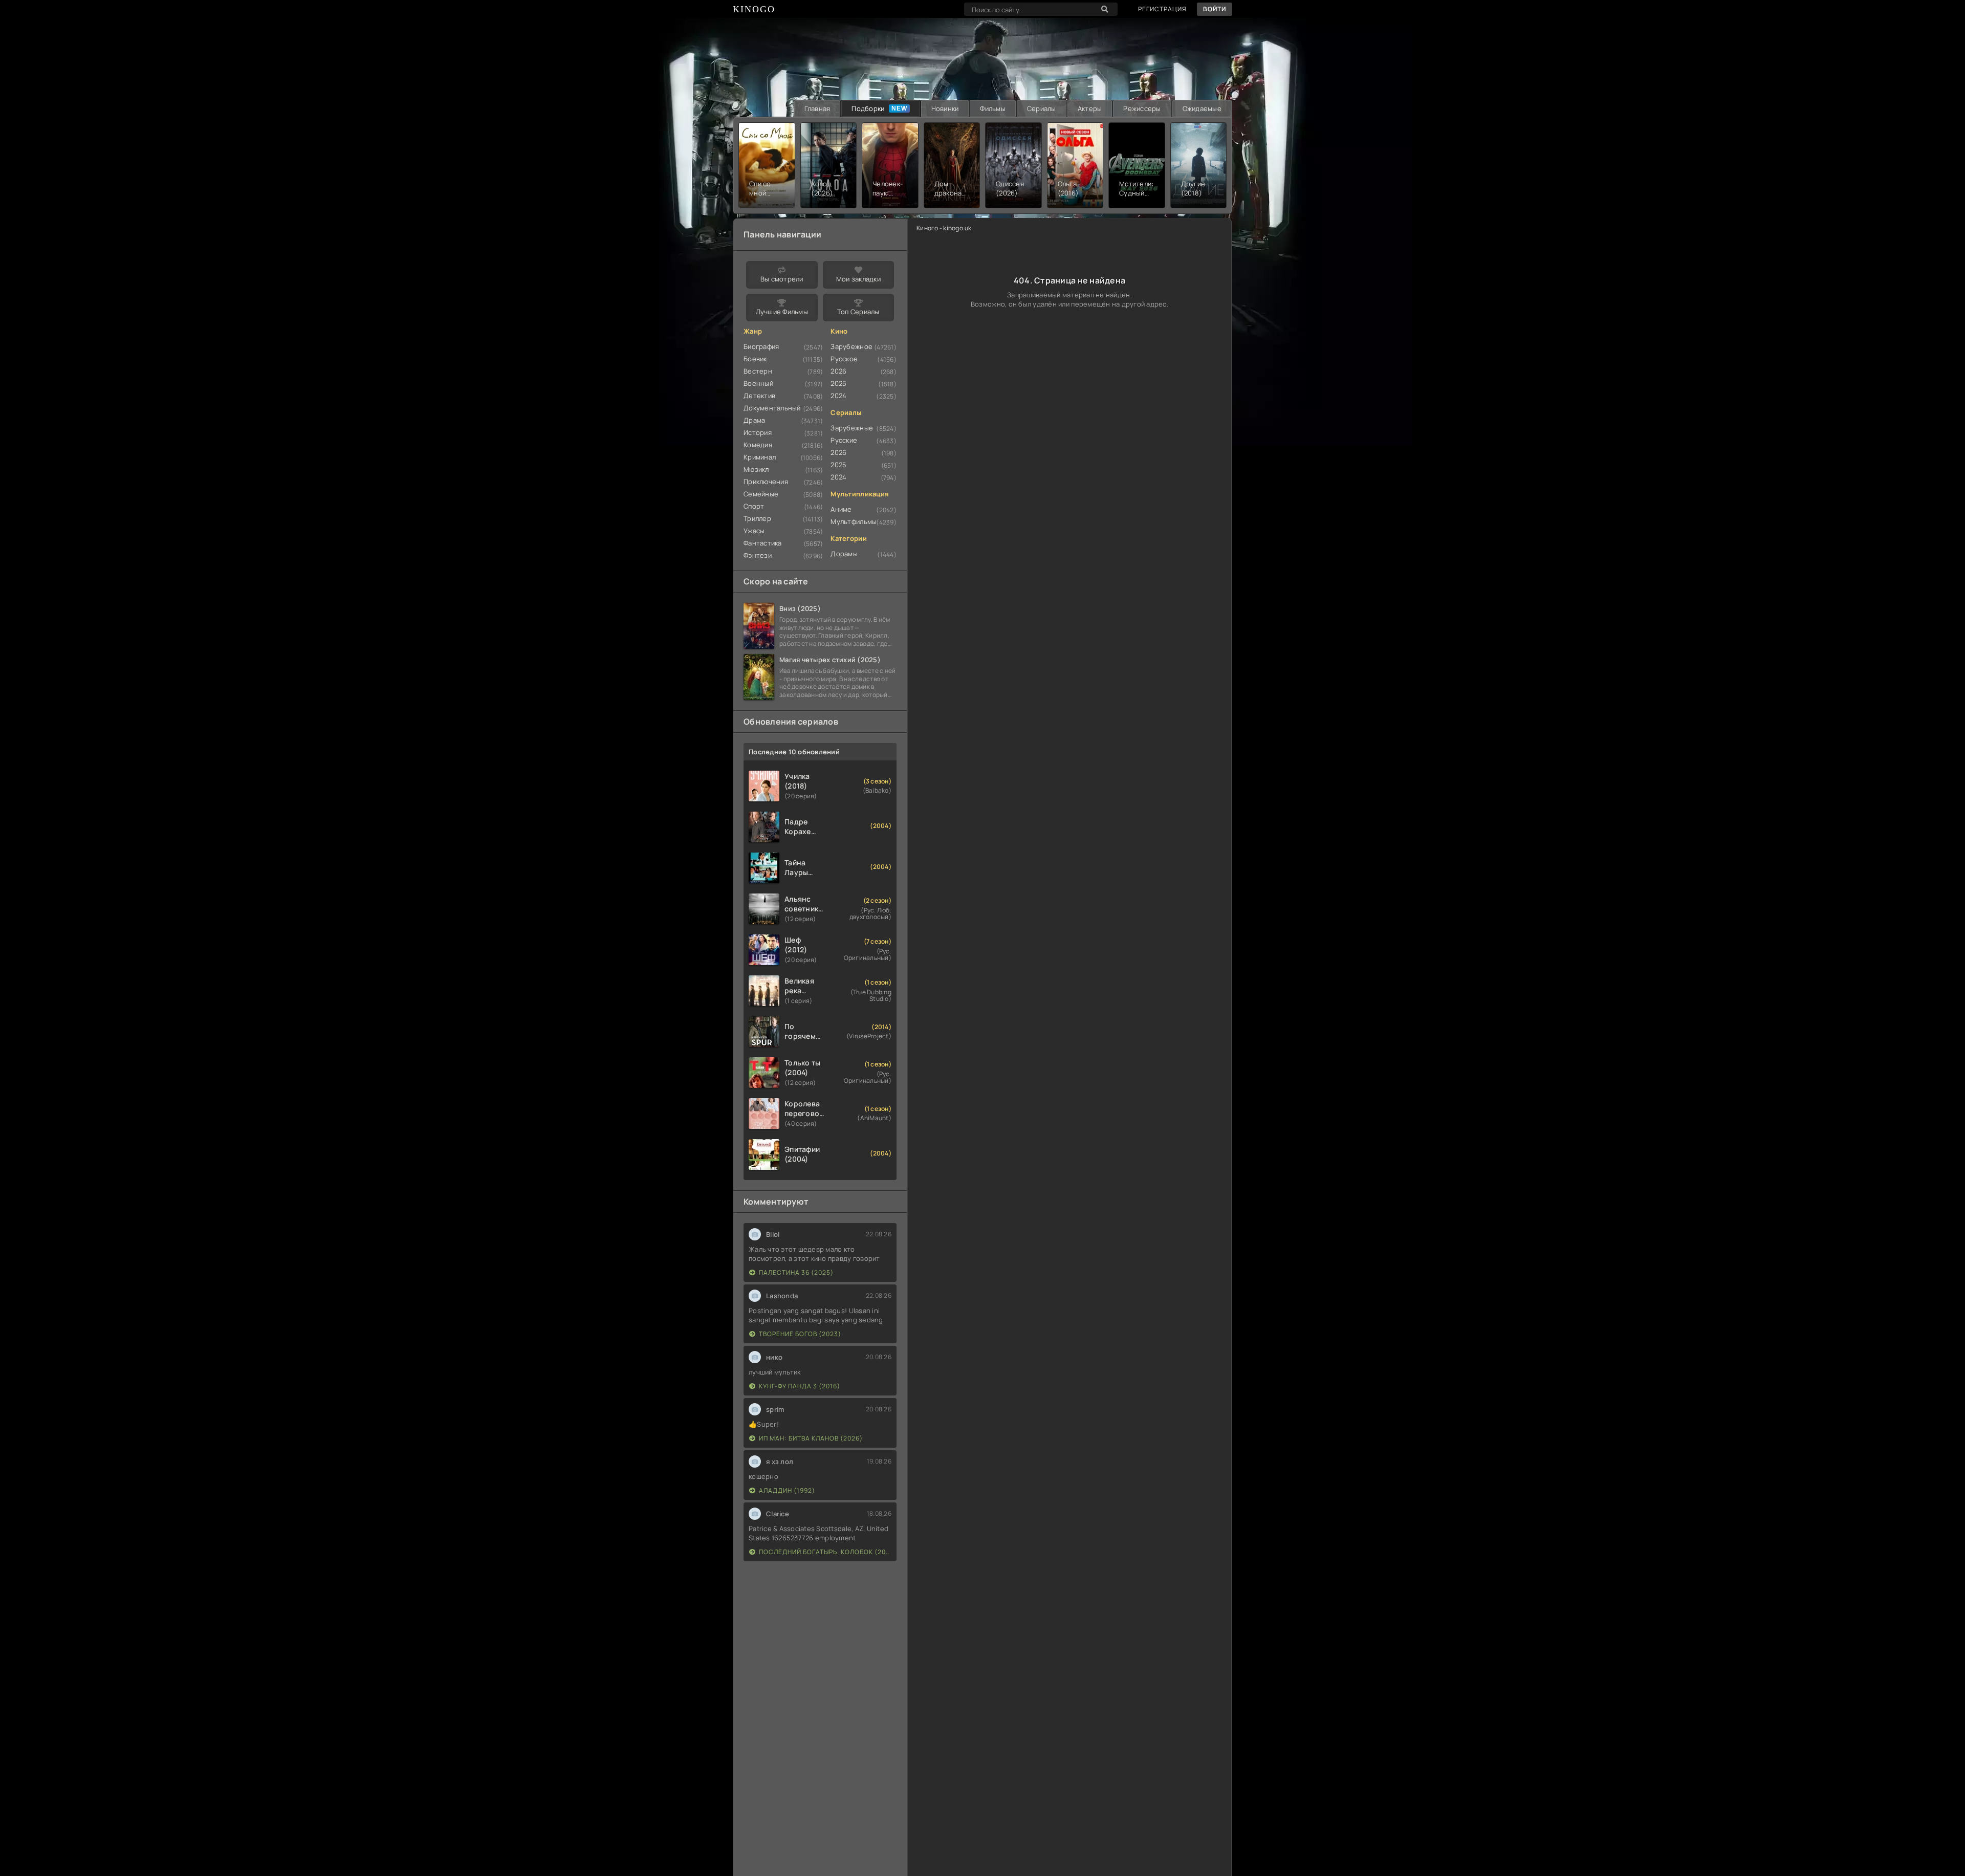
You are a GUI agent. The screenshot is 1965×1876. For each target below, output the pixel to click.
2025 (838, 383)
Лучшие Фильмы (782, 312)
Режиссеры (1142, 108)
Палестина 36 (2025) (796, 1272)
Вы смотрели (782, 279)
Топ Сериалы (858, 312)
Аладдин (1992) (787, 1490)
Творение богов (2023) (800, 1334)
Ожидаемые (1202, 108)
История (758, 432)
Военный (758, 383)
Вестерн (758, 371)
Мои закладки (858, 279)
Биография (761, 346)
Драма (754, 420)
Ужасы (754, 531)
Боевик (755, 359)
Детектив (759, 396)
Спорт (754, 506)
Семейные (761, 494)
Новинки (945, 108)
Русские (844, 440)
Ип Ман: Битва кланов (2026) (811, 1438)
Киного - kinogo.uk (944, 228)
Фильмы (993, 108)
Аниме (841, 509)
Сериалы (1042, 108)
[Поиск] (1105, 9)
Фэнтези (758, 555)
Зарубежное (851, 346)
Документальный (772, 408)
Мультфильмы (854, 521)
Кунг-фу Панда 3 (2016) (800, 1386)
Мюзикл (756, 469)
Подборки (868, 108)
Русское (844, 359)
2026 (838, 371)
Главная (817, 108)
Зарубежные (852, 428)
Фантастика (763, 543)
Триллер (757, 518)
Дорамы (844, 554)
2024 (838, 396)
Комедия (758, 445)
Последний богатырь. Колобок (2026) (825, 1552)
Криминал (760, 457)
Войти (1215, 9)
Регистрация (1162, 9)
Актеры (1090, 108)
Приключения (766, 482)
